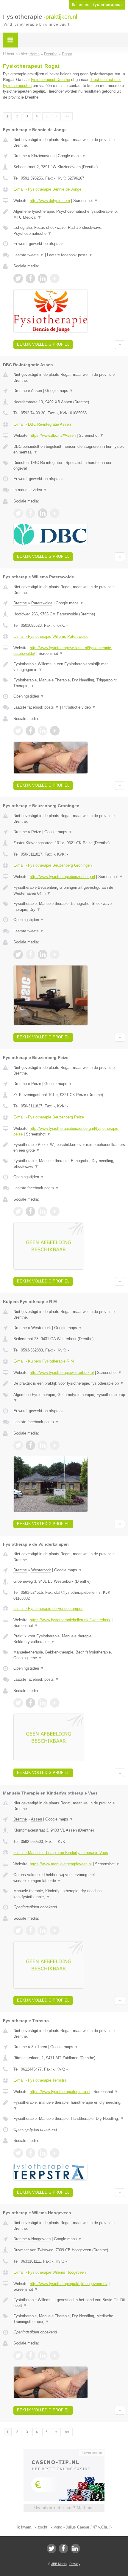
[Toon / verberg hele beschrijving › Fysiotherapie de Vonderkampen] (69, 1639)
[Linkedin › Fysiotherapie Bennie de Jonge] (43, 278)
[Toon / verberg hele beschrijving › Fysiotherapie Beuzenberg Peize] (69, 1148)
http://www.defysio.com (50, 201)
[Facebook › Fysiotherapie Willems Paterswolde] (30, 731)
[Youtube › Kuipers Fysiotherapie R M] (55, 1445)
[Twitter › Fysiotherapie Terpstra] (18, 2153)
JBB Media (59, 2564)
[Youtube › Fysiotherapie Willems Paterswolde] (55, 731)
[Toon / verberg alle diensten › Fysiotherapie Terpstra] (69, 2119)
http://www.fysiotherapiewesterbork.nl (62, 1373)
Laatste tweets (29, 255)
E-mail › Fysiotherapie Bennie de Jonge (47, 189)
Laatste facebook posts (70, 255)
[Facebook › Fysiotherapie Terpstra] (30, 2153)
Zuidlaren (39, 2047)
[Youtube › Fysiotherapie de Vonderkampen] (55, 1703)
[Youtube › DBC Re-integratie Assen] (55, 513)
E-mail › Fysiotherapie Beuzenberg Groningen (53, 865)
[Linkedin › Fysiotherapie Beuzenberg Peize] (43, 1211)
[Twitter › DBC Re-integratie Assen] (18, 513)
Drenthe (20, 156)
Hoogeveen (41, 2239)
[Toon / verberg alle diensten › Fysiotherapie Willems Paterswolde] (69, 683)
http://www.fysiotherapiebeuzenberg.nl (62, 877)
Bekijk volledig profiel (43, 344)
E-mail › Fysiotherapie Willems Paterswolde (51, 636)
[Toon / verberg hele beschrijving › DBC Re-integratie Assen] (69, 449)
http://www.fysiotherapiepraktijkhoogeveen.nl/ (69, 2284)
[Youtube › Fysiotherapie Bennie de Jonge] (55, 278)
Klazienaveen (43, 156)
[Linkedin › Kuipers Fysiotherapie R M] (43, 1445)
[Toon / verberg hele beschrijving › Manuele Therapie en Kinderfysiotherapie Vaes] (69, 1878)
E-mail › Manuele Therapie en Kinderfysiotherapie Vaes (61, 1853)
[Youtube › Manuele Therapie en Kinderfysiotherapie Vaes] (55, 1930)
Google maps (72, 156)
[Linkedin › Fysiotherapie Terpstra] (43, 2153)
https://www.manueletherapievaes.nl (61, 1864)
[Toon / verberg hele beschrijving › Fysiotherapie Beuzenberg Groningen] (69, 890)
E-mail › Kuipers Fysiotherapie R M (44, 1361)
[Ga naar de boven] (120, 345)
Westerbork (41, 1328)
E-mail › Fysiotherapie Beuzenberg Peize (49, 1117)
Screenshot (86, 201)
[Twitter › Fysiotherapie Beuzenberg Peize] (18, 1211)
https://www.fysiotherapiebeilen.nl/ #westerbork (70, 1620)
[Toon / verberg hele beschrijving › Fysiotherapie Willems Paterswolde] (69, 667)
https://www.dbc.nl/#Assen (53, 435)
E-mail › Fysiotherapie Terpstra (40, 2080)
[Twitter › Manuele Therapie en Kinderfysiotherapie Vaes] (18, 1930)
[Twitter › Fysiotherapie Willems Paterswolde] (18, 731)
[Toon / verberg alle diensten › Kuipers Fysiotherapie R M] (69, 1398)
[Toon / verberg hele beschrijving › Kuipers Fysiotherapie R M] (69, 1383)
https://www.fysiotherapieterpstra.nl (60, 2092)
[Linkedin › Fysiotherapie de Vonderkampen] (43, 1703)
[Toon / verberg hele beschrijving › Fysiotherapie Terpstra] (69, 2105)
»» (67, 116)
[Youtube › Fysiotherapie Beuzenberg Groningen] (55, 954)
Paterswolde (42, 603)
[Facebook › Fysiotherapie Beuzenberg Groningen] (30, 954)
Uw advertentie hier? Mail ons (64, 2508)
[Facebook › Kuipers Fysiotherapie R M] (30, 1445)
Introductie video (30, 490)
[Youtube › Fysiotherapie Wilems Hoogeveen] (55, 2356)
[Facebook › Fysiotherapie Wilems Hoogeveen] (30, 2356)
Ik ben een (97, 5)
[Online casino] (64, 2452)
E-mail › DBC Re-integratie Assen (42, 424)
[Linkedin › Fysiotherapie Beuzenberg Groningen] (43, 954)
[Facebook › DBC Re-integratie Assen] (30, 513)
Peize (36, 832)
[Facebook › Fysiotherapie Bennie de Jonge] (30, 278)
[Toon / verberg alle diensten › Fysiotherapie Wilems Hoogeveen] (69, 2319)
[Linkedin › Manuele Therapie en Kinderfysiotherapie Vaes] (43, 1930)
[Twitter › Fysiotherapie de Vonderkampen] (18, 1703)
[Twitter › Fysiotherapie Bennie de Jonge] (18, 278)
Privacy (75, 2564)
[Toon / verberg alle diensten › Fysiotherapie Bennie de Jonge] (69, 230)
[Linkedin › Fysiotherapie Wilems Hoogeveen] (43, 2356)
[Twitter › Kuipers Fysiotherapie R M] (18, 1445)
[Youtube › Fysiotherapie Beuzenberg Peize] (55, 1211)
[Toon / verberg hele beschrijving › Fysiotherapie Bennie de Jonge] (69, 214)
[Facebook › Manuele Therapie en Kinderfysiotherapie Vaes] (30, 1930)
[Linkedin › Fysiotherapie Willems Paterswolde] (43, 731)
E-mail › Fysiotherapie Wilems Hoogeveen (50, 2272)
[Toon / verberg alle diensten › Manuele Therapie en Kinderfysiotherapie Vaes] (69, 1894)
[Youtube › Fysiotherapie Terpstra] (55, 2153)
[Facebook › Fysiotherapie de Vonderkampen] (30, 1703)
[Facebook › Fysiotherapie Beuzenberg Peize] (30, 1211)
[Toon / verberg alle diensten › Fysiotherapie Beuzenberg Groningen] (69, 907)
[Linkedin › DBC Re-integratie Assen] (43, 513)
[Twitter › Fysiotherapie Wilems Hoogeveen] (18, 2356)
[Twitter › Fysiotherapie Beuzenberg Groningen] (18, 954)
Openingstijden (29, 696)
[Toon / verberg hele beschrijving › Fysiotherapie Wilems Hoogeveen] (69, 2303)
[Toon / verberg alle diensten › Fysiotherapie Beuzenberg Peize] (69, 1164)
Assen (36, 391)
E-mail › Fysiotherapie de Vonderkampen (48, 1609)
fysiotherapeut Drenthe (50, 80)
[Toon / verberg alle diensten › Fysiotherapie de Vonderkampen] (69, 1655)
